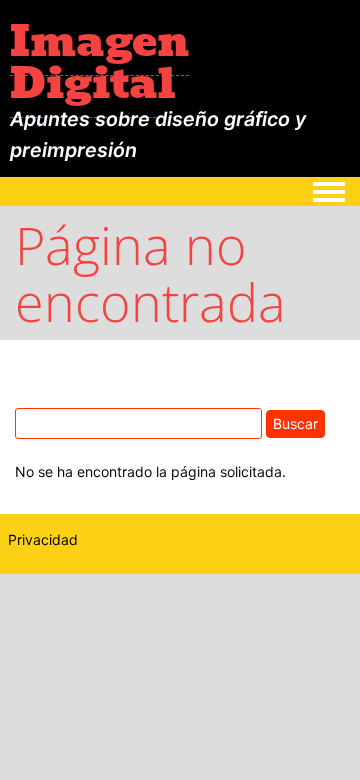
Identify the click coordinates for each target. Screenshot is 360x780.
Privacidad (43, 539)
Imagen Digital (99, 62)
